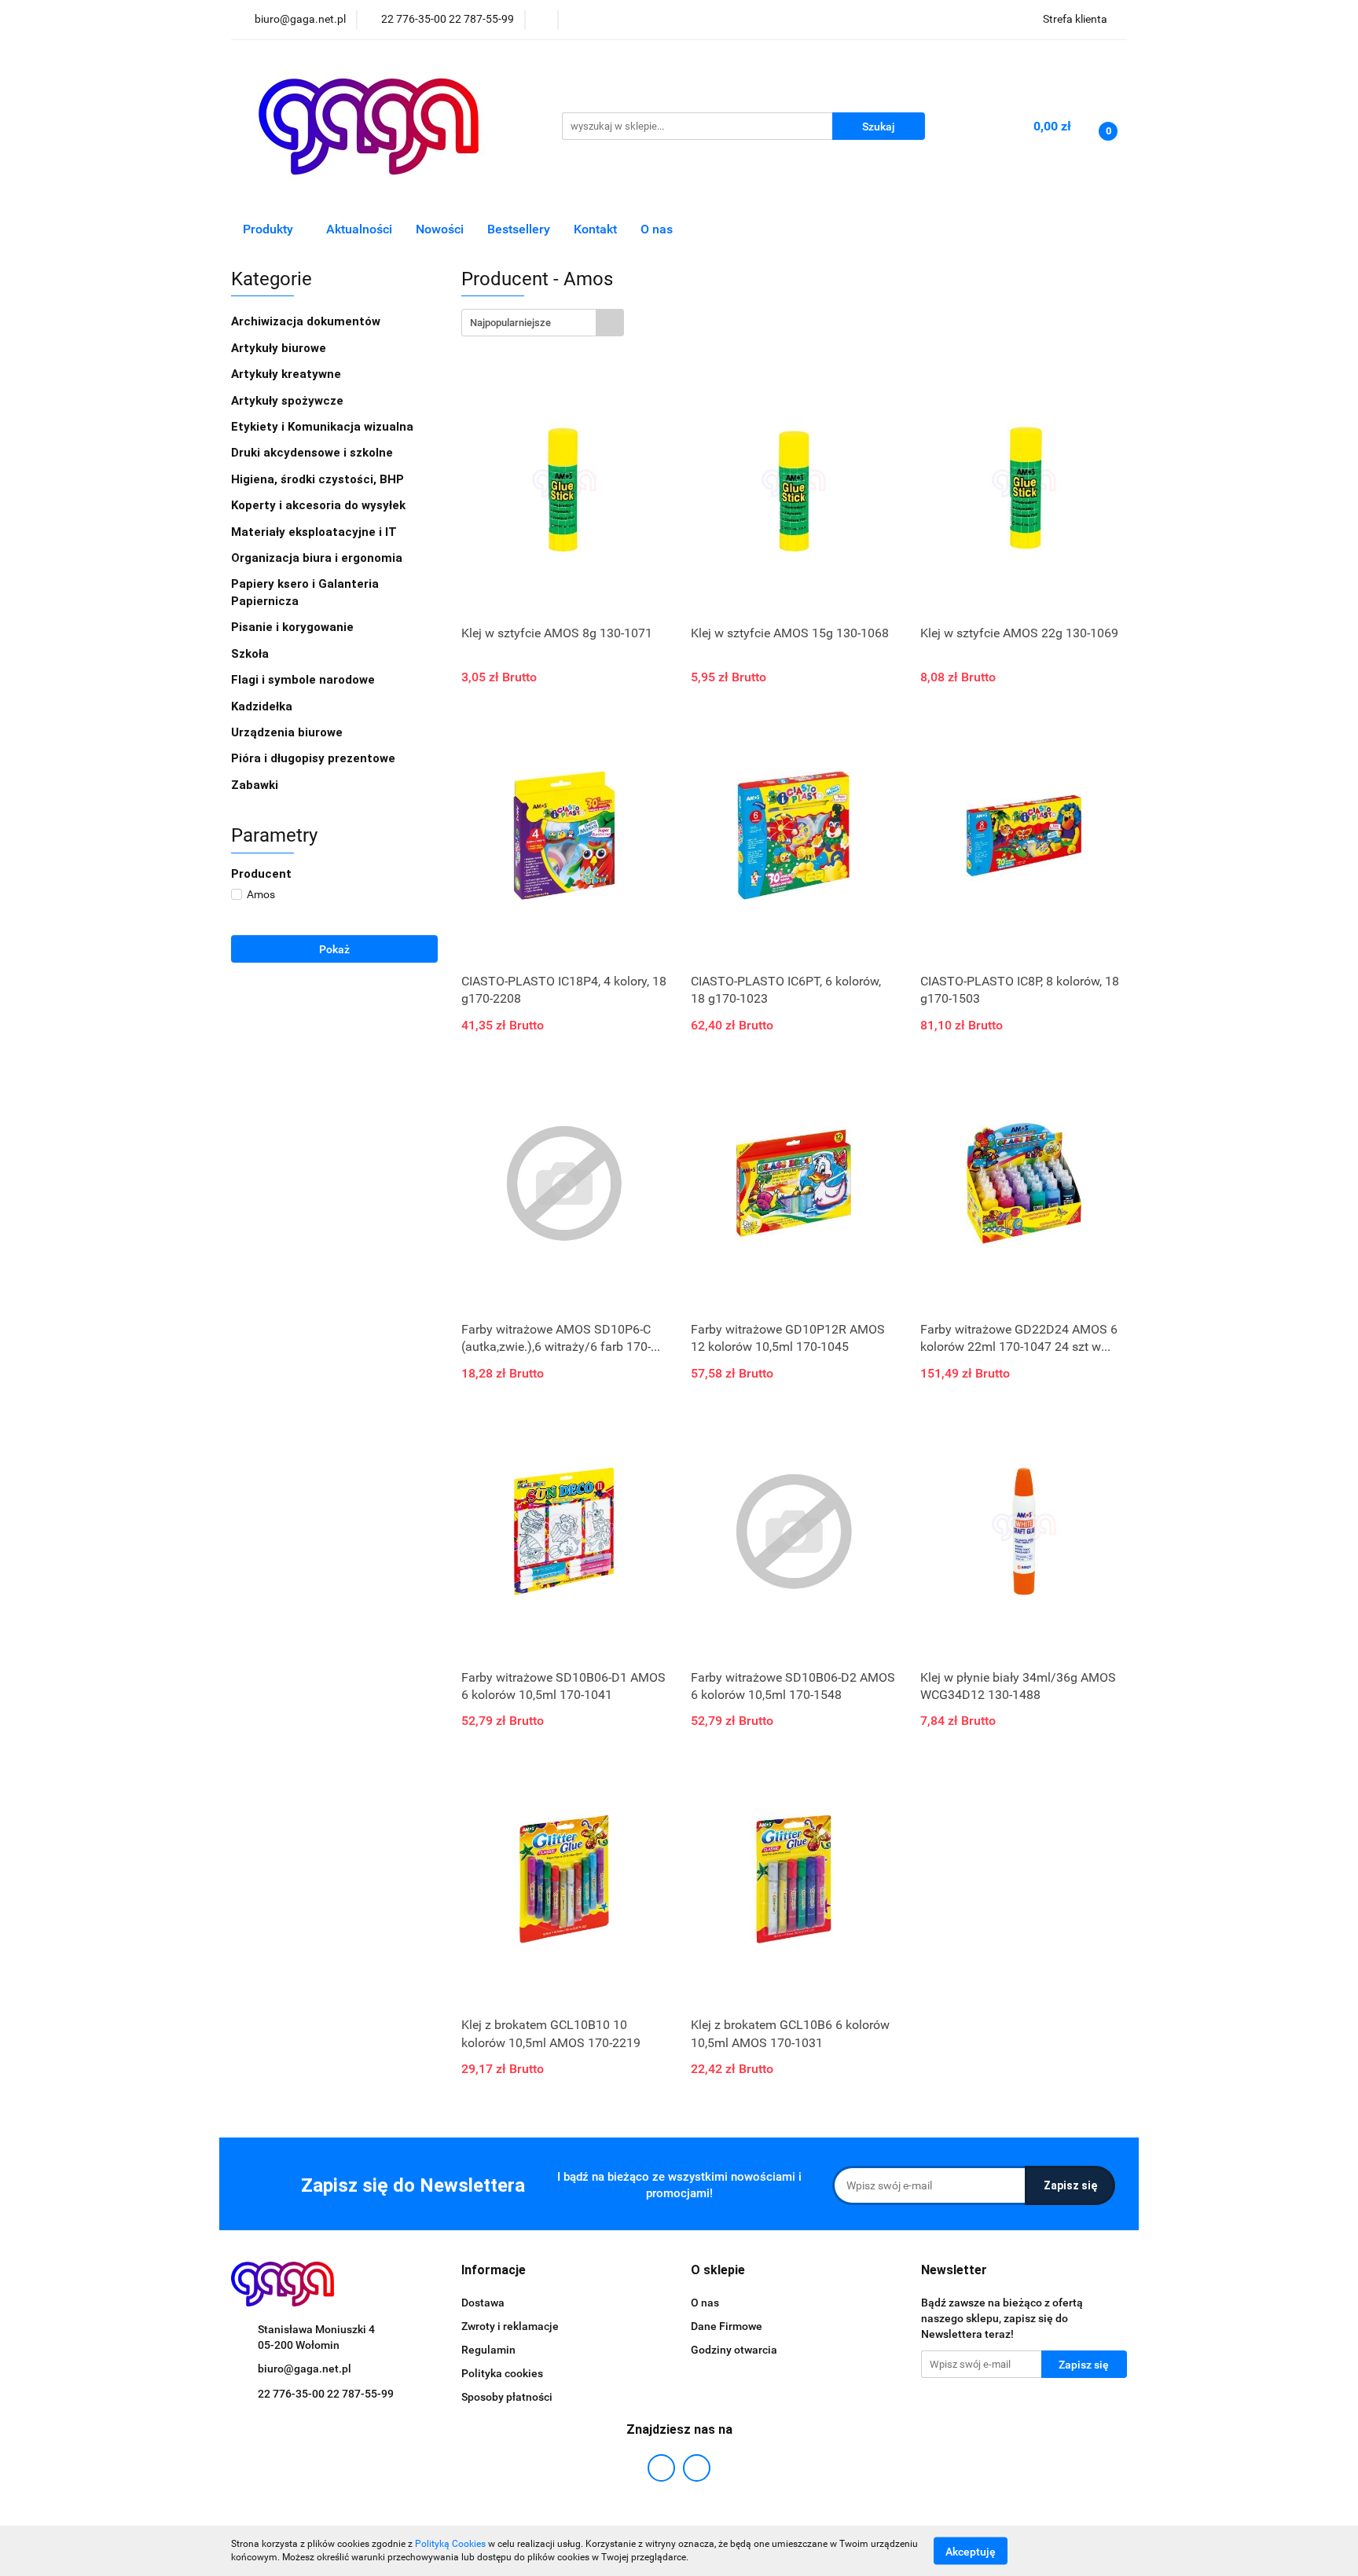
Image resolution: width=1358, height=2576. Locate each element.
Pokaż (334, 949)
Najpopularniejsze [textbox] (510, 323)
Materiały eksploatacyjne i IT (316, 532)
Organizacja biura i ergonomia (318, 558)
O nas (657, 229)
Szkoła (251, 654)
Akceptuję (971, 2551)
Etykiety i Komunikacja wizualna (324, 427)
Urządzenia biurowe (288, 732)
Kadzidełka (262, 706)
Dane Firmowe (727, 2326)
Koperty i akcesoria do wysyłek (320, 505)
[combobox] (543, 323)
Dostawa (483, 2303)
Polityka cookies (502, 2373)
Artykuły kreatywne (288, 374)
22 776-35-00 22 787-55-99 (326, 2394)
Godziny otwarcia (734, 2350)
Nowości (440, 229)
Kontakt (595, 229)
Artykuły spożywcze (289, 401)
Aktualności (359, 229)
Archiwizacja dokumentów (307, 321)
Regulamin (488, 2350)
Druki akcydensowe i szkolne (314, 453)
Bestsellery (519, 229)
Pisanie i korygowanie (294, 627)
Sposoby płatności (507, 2397)
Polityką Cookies (450, 2544)
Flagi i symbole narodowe (303, 680)
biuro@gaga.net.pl (305, 2369)
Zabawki (255, 785)
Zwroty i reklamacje (510, 2326)
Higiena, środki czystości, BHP (319, 479)
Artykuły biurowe (280, 348)
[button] (494, 2271)
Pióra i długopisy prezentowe (315, 758)
